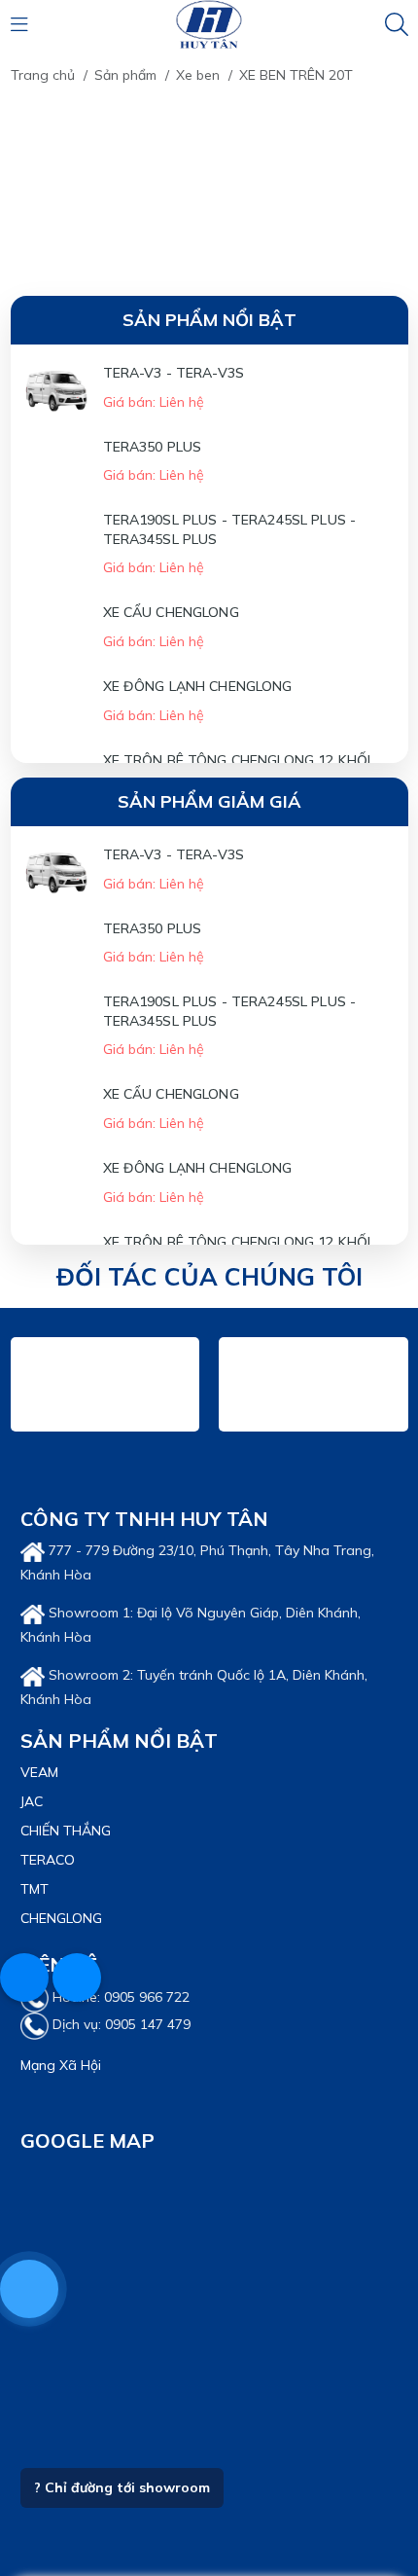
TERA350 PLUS (70, 472)
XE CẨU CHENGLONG (88, 688)
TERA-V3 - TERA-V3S (174, 373)
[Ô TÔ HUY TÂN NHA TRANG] (209, 23)
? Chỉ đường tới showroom (122, 2514)
